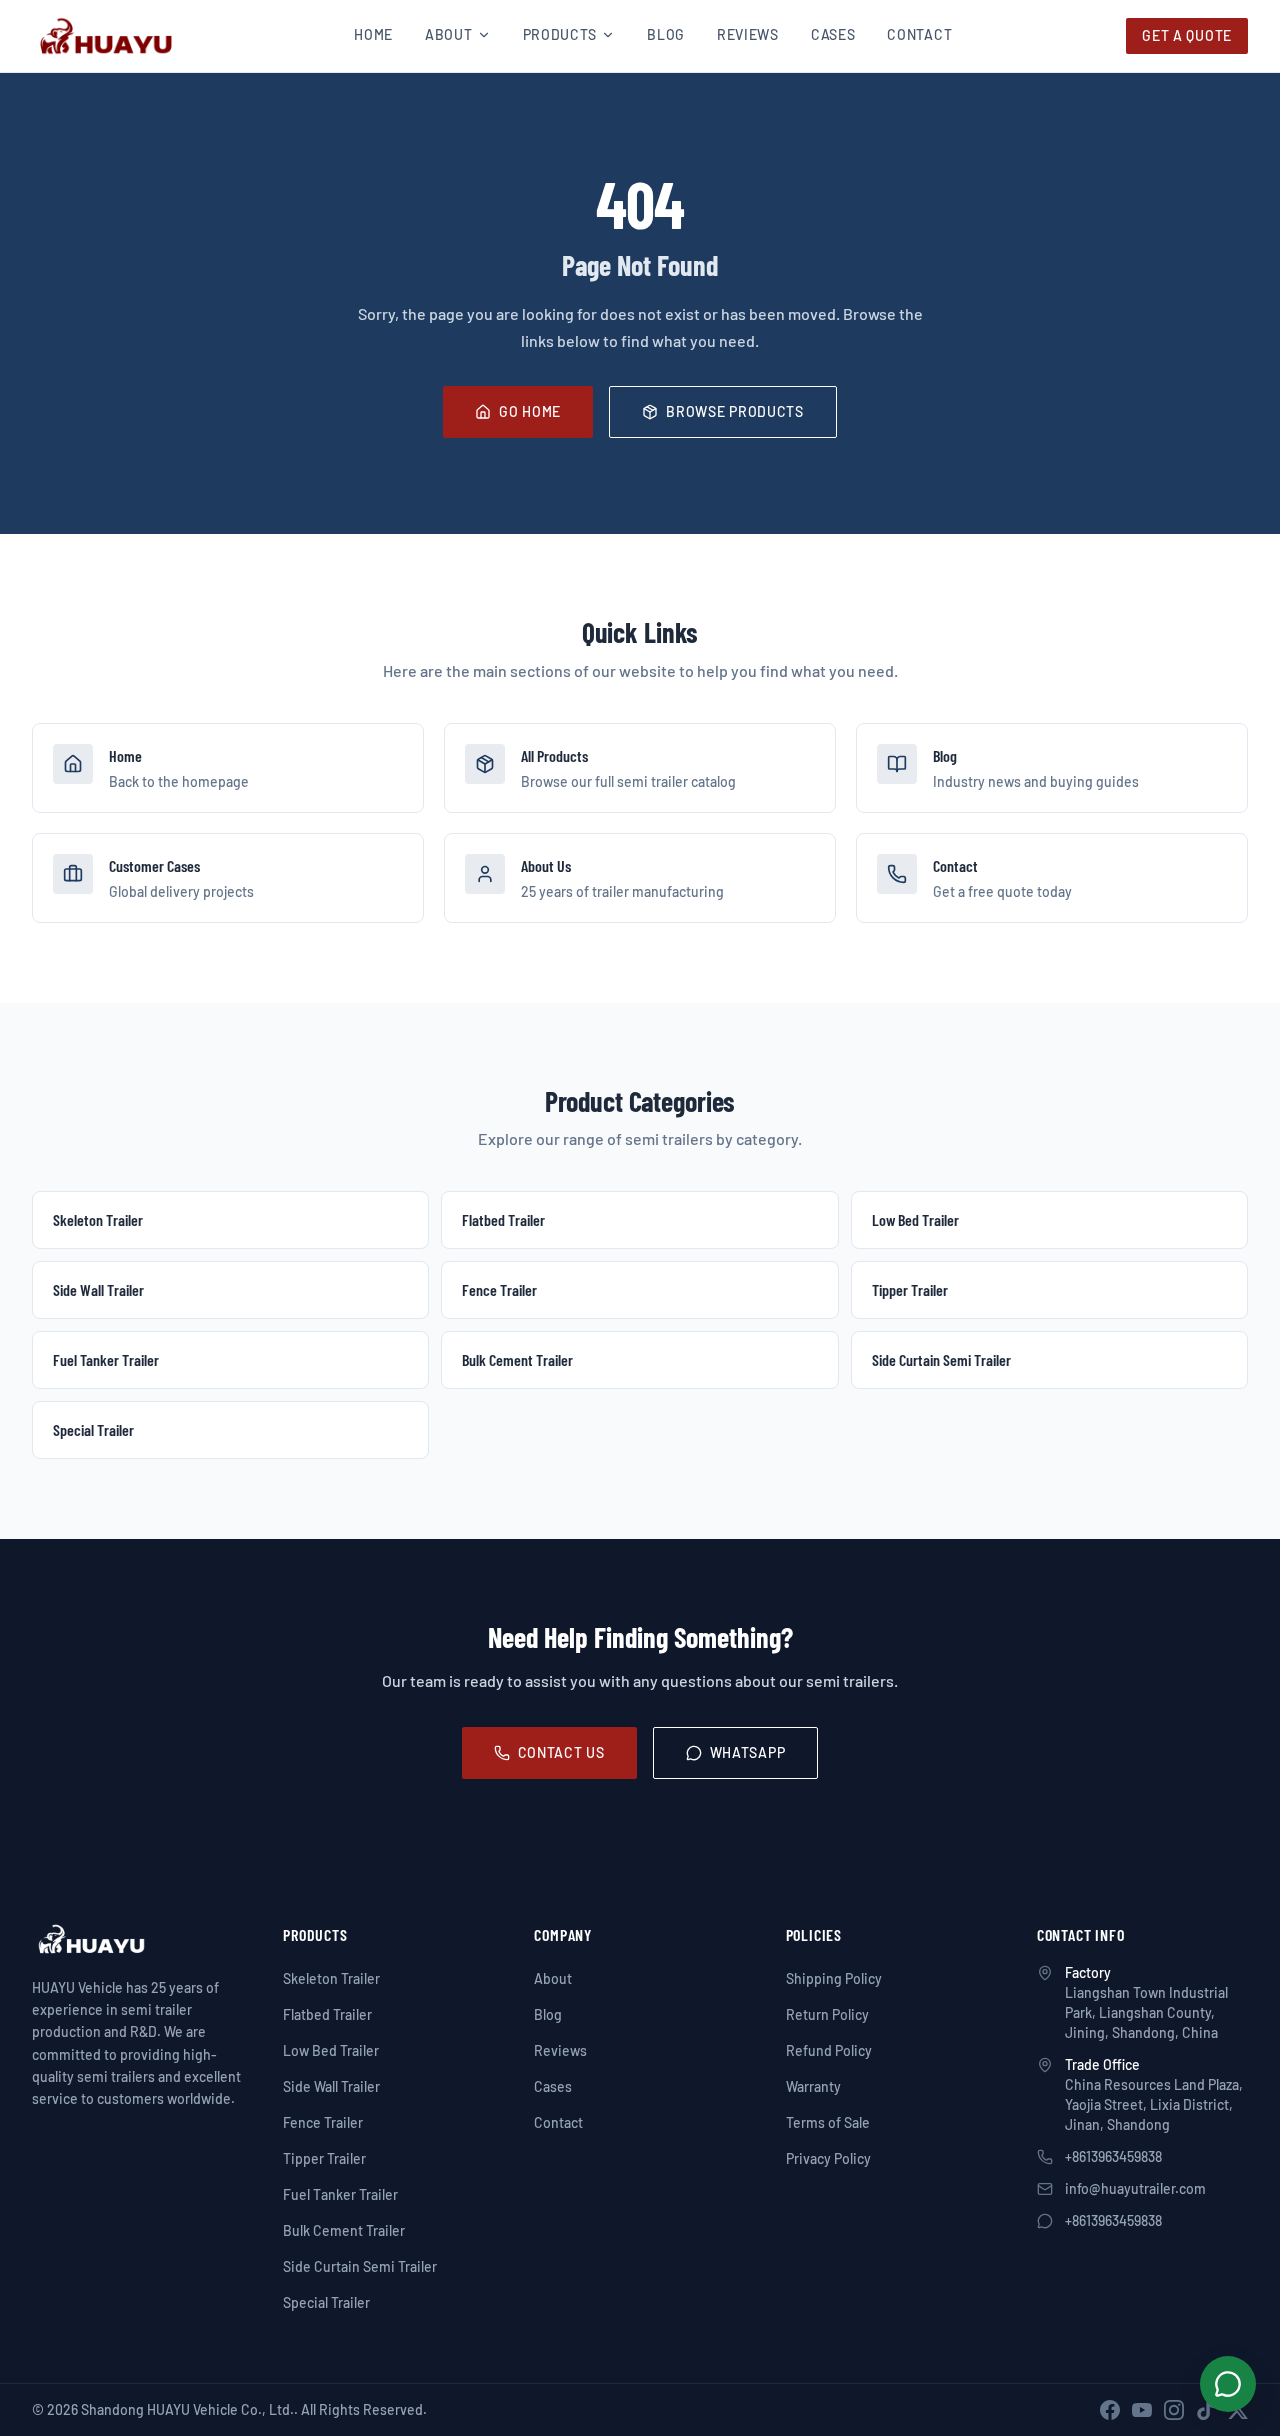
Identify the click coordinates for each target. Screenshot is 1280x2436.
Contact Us (561, 1752)
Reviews (748, 34)
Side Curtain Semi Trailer (360, 2266)
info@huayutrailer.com (1135, 2188)
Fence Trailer (323, 2122)
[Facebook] (1110, 2410)
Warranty (813, 2086)
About (449, 34)
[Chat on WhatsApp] (1228, 2384)
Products (560, 34)
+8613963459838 (1113, 2156)
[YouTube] (1142, 2410)
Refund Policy (829, 2050)
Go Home (530, 411)
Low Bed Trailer (331, 2050)
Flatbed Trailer (327, 2014)
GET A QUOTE (1187, 35)
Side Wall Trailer (331, 2086)
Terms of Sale (828, 2122)
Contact (919, 34)
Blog (666, 34)
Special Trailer (326, 2302)
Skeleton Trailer (331, 1978)
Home (373, 34)
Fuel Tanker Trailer (340, 2194)
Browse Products (735, 411)
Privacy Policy (828, 2158)
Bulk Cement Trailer (344, 2230)
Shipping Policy (834, 1978)
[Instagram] (1174, 2410)
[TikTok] (1206, 2410)
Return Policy (827, 2014)
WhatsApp (748, 1752)
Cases (833, 34)
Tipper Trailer (324, 2158)
